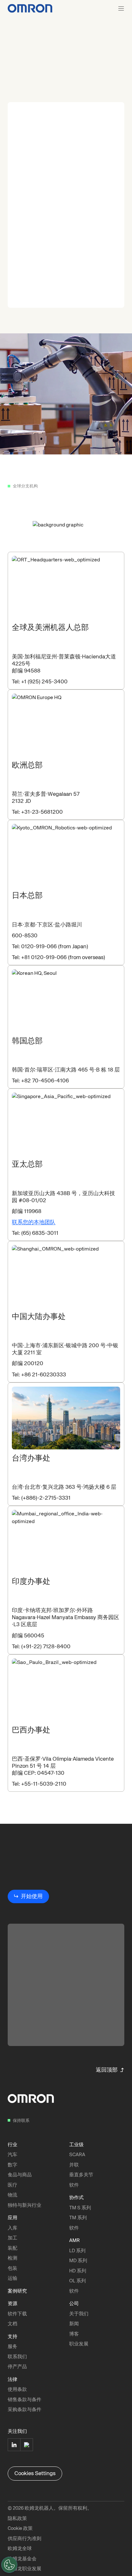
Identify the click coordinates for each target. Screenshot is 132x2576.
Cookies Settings (35, 2473)
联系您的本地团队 (34, 1222)
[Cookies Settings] (9, 2565)
